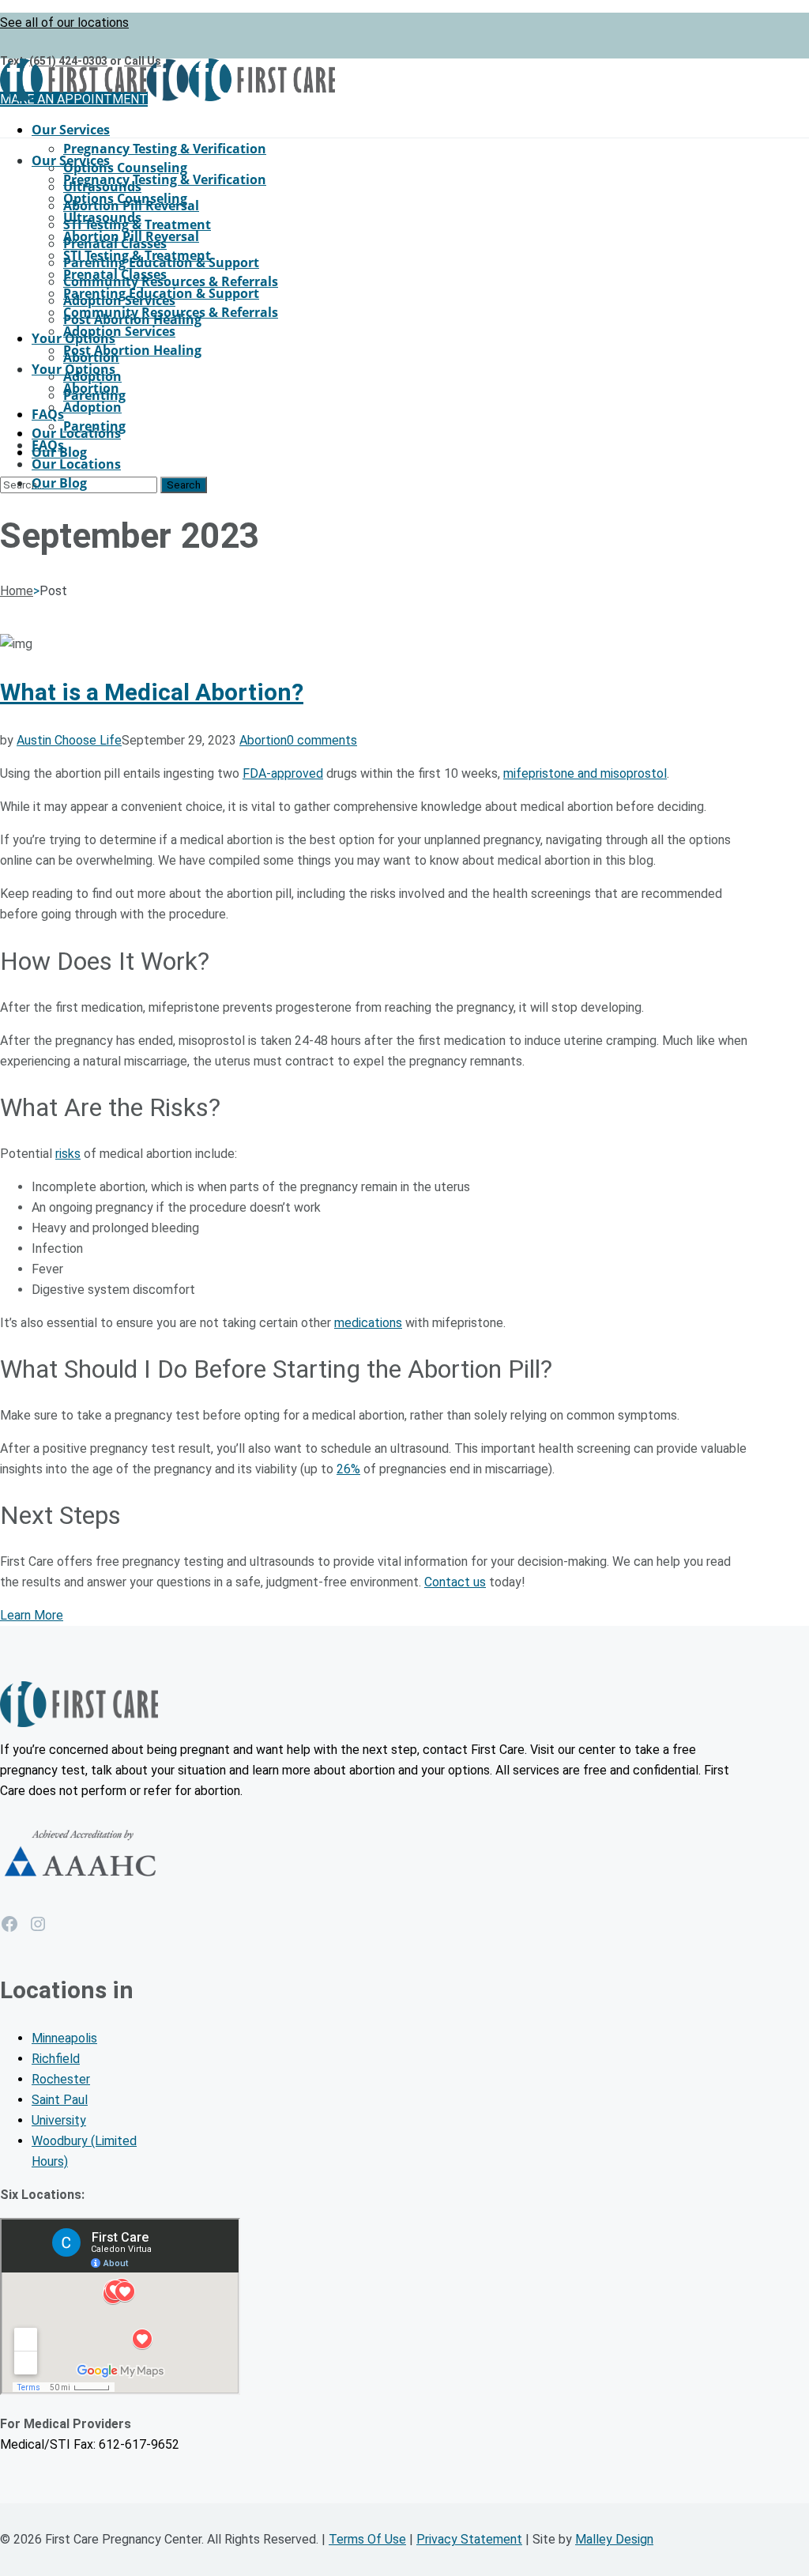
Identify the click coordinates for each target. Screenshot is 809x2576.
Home (17, 591)
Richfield (56, 2059)
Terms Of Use (367, 2539)
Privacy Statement (469, 2539)
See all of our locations (64, 23)
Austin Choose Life (69, 740)
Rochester (61, 2079)
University (59, 2120)
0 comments (322, 740)
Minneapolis (64, 2038)
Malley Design (614, 2539)
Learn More (32, 1615)
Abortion (263, 740)
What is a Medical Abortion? (152, 692)
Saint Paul (60, 2100)
